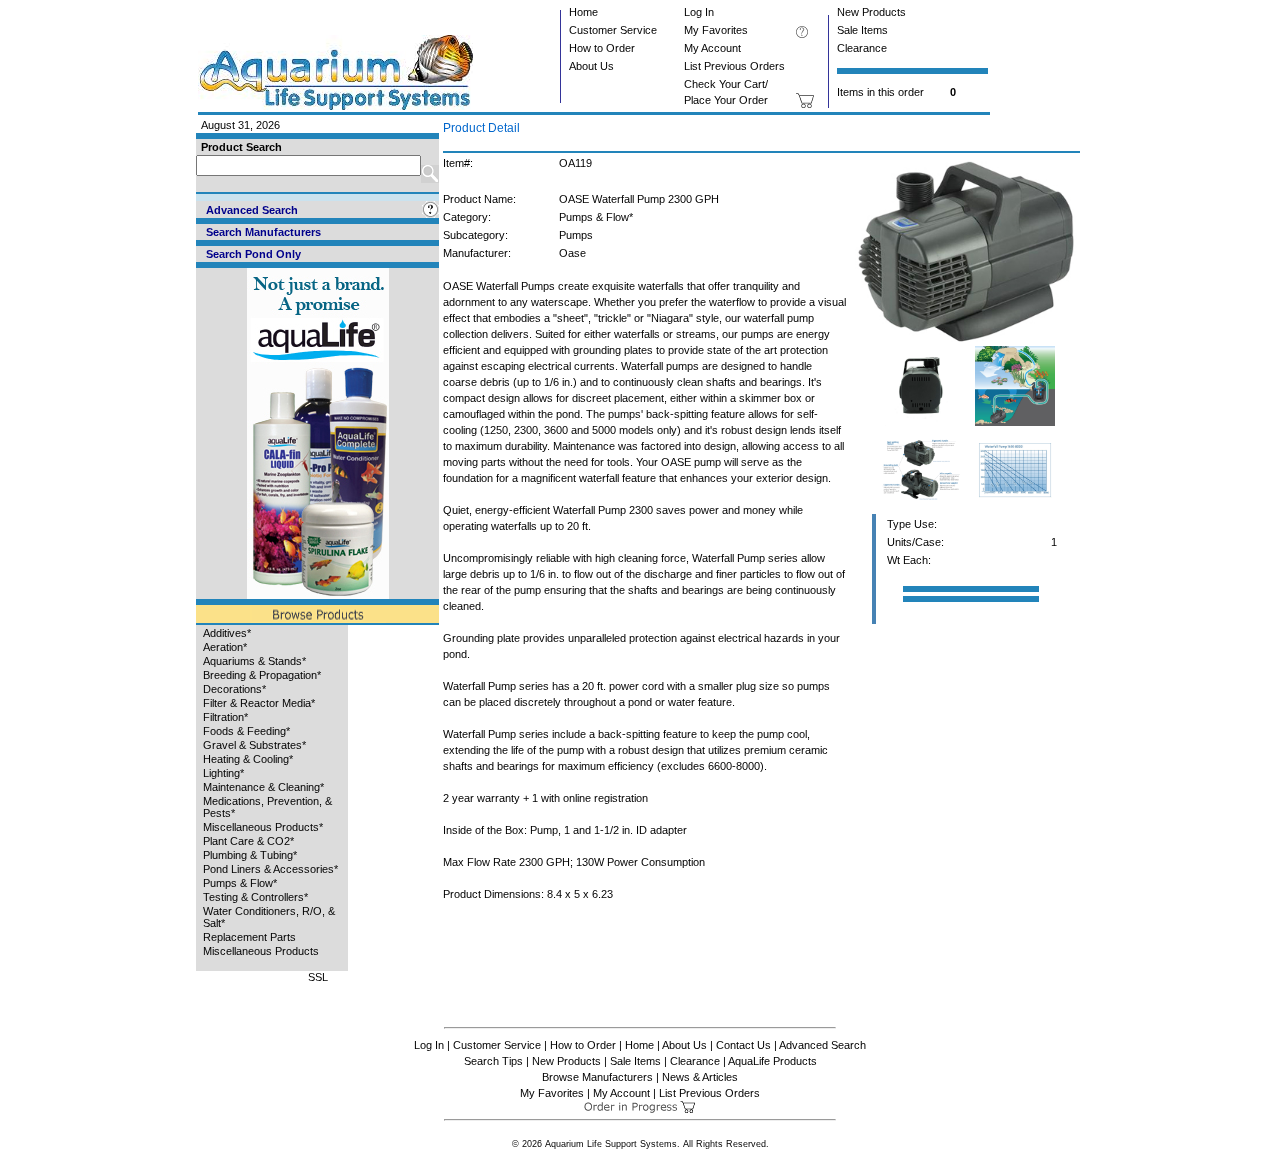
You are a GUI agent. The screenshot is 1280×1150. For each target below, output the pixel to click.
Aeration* (225, 647)
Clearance (862, 48)
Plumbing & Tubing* (250, 855)
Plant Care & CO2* (248, 841)
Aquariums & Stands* (254, 661)
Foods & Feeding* (246, 731)
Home (583, 12)
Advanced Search (822, 1045)
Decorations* (234, 689)
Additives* (227, 633)
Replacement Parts (249, 937)
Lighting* (223, 773)
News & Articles (700, 1077)
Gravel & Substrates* (254, 745)
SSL (318, 977)
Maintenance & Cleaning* (263, 787)
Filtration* (225, 717)
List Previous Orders (734, 66)
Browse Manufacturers (597, 1077)
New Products (871, 12)
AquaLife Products (772, 1061)
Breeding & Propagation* (262, 675)
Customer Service (613, 30)
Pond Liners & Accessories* (270, 869)
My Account (712, 48)
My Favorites (716, 30)
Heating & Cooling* (248, 759)
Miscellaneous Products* (263, 827)
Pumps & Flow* (240, 883)
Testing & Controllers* (255, 897)
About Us (591, 66)
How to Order (602, 48)
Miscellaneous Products (261, 951)
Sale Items (862, 30)
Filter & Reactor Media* (259, 703)
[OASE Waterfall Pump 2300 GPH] (967, 342)
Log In (699, 12)
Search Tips (493, 1061)
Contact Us (743, 1045)
